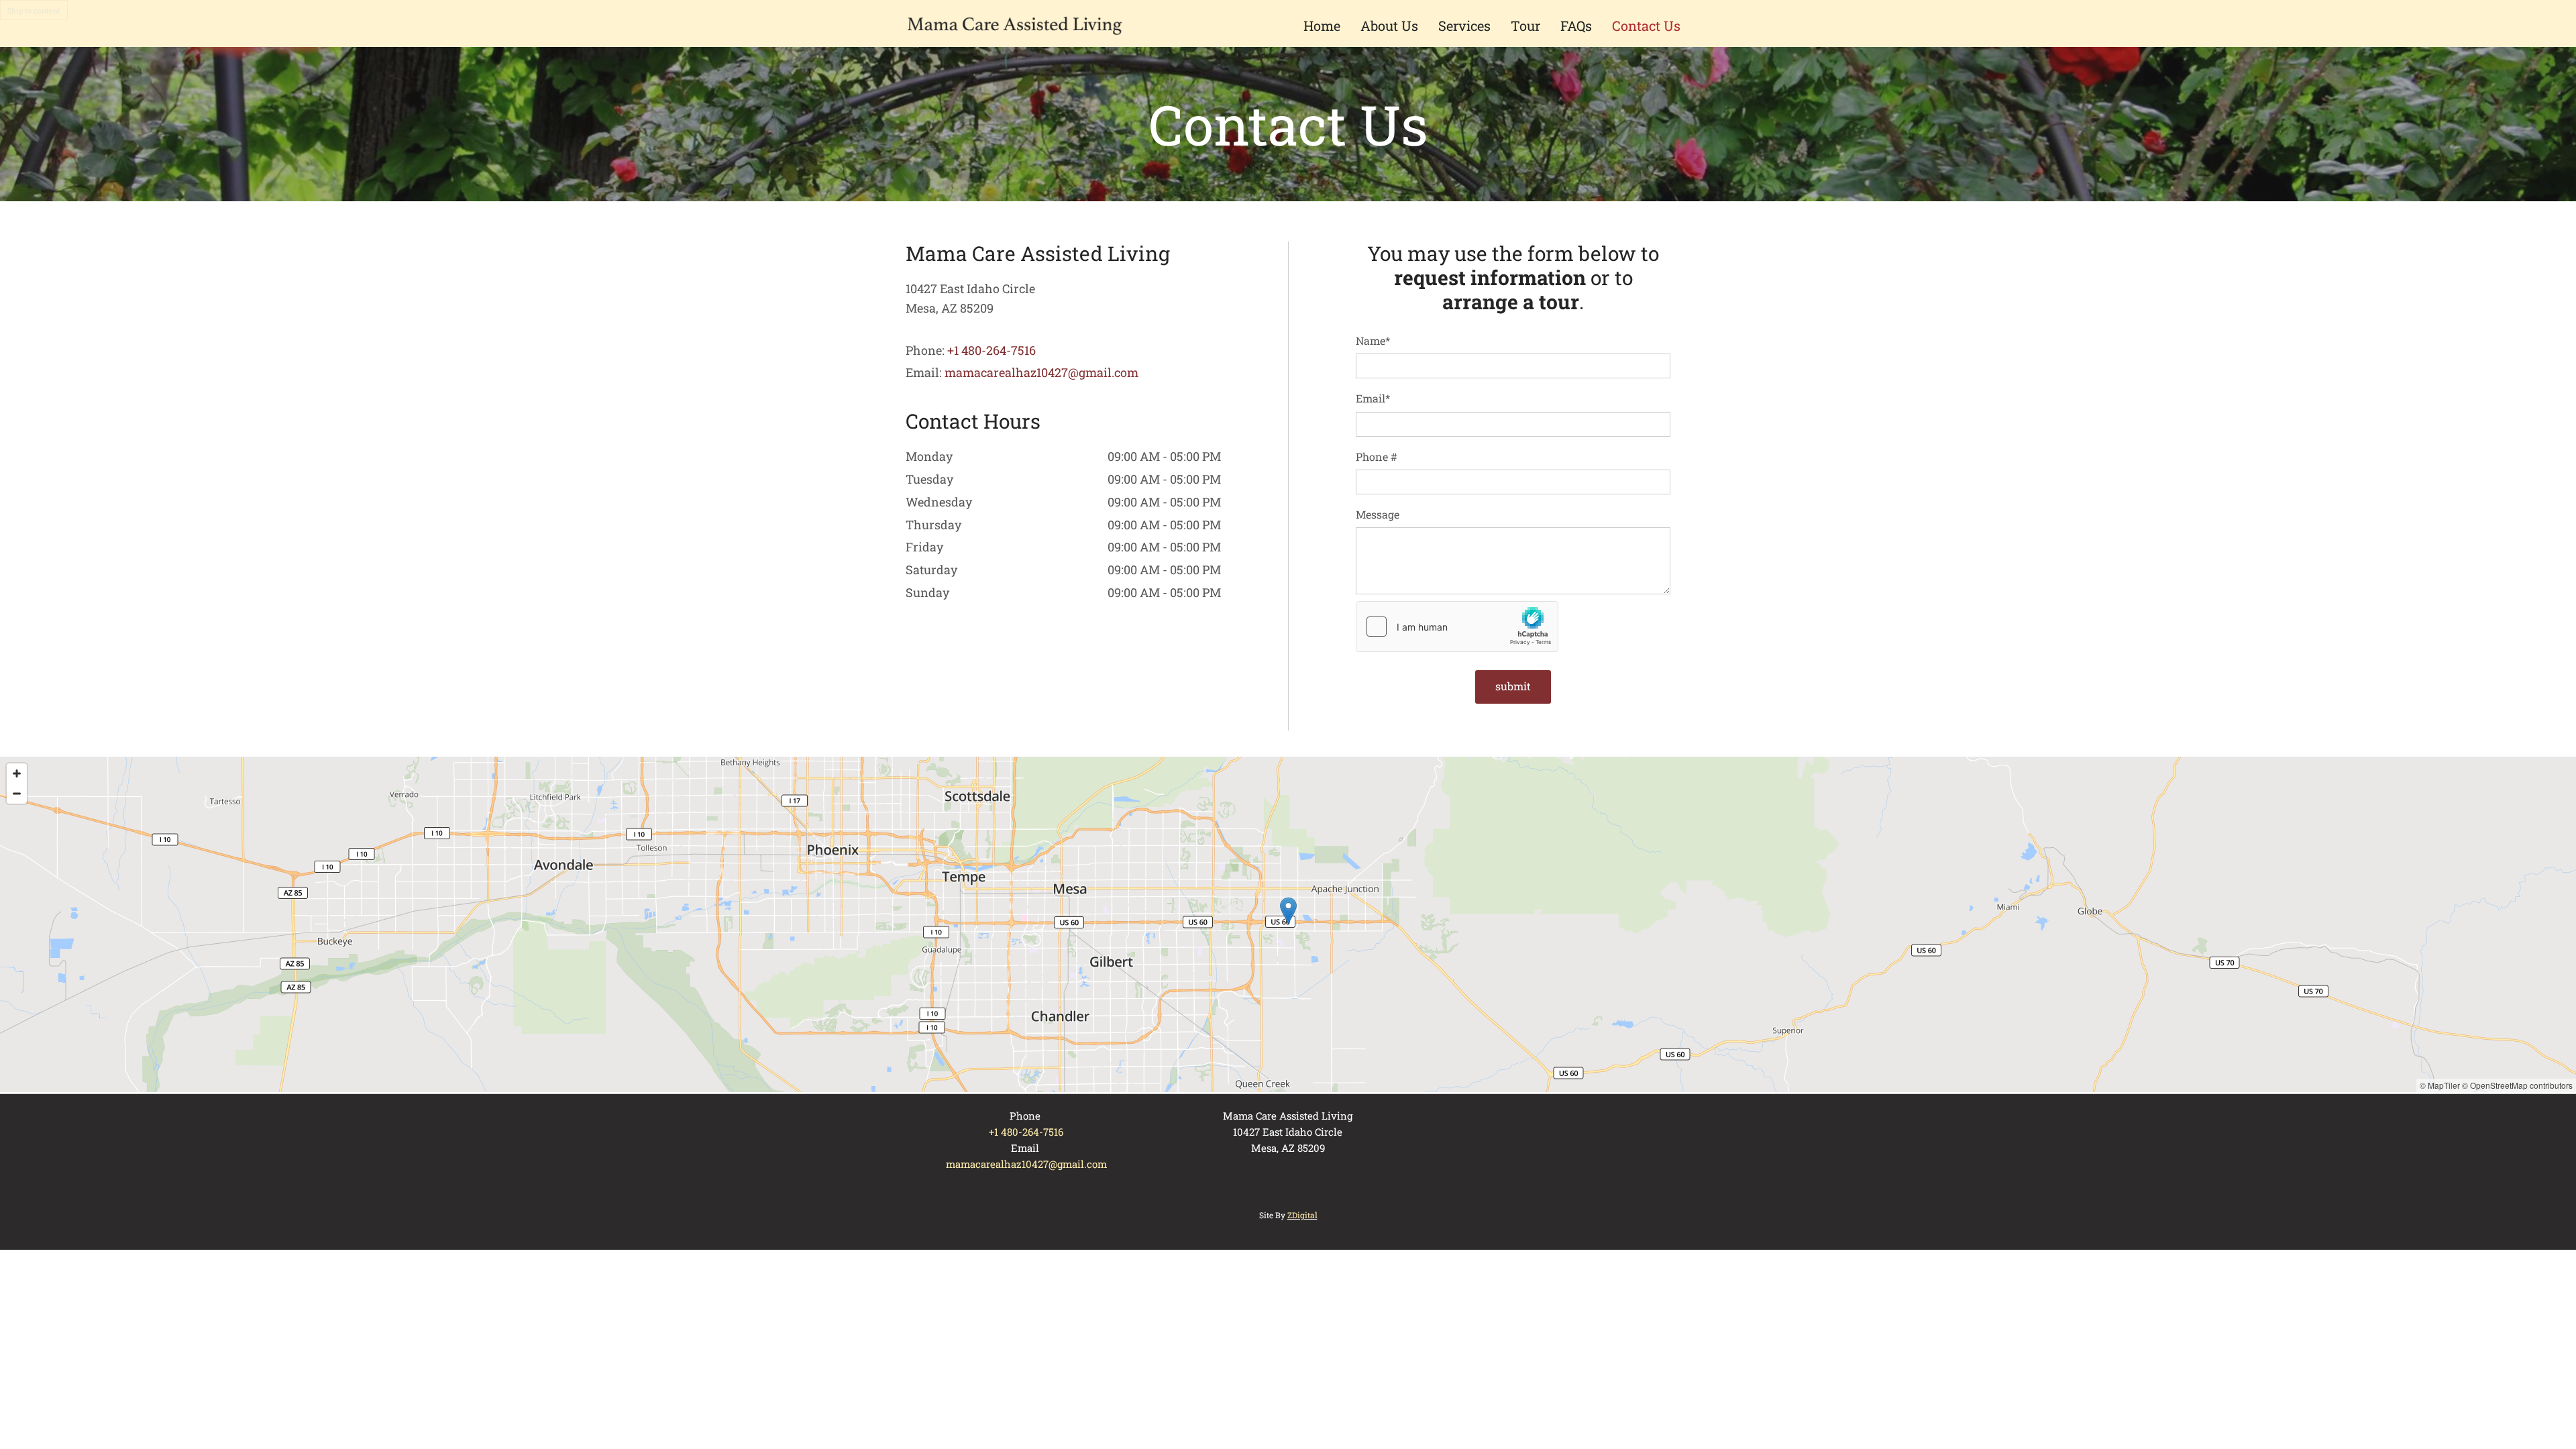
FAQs (1576, 25)
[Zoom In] (17, 773)
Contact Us (1646, 25)
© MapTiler (2440, 1085)
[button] (1288, 911)
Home (1322, 25)
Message (1378, 514)
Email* (1373, 398)
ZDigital (1302, 1215)
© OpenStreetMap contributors (2517, 1085)
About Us (1389, 25)
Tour (1525, 25)
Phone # (1377, 457)
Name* (1373, 340)
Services (1464, 25)
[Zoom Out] (17, 794)
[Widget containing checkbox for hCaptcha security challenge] (1457, 627)
